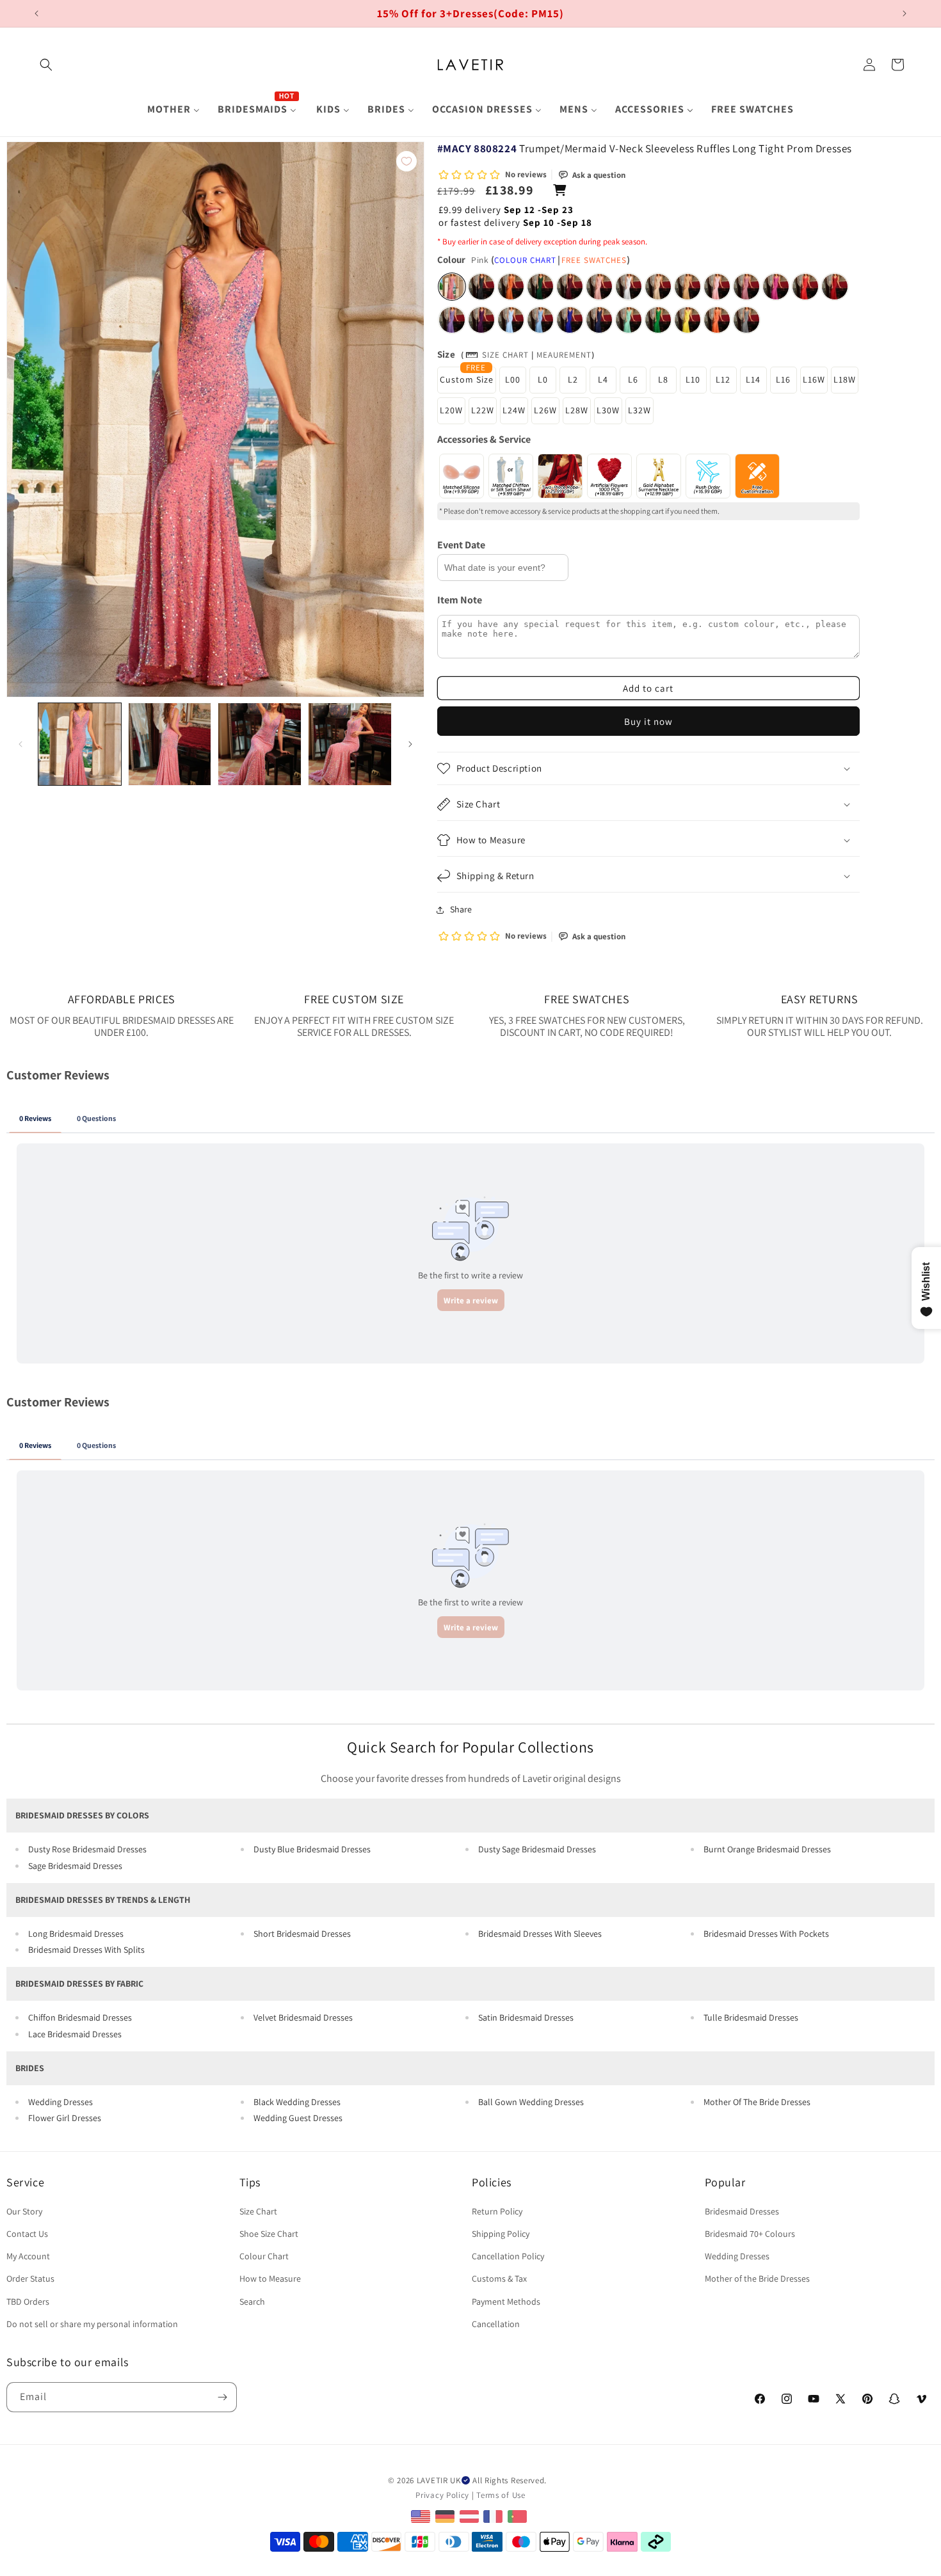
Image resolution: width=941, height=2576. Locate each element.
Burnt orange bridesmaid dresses (767, 1849)
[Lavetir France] (495, 2516)
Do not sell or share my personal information (92, 2324)
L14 (753, 379)
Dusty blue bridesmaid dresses (312, 1849)
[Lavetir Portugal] (519, 2516)
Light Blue (511, 320)
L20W (451, 410)
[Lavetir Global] (422, 2516)
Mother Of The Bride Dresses (757, 2102)
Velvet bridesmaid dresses (303, 2017)
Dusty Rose (599, 287)
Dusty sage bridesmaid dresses (537, 1849)
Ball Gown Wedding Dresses (531, 2102)
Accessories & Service (484, 439)
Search (252, 2302)
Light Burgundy (835, 287)
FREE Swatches (594, 260)
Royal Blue (570, 320)
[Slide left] (20, 744)
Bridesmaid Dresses (742, 2211)
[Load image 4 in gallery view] (350, 744)
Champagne (688, 287)
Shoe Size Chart (269, 2234)
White (629, 287)
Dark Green (540, 287)
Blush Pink (717, 287)
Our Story (24, 2211)
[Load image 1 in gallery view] (80, 744)
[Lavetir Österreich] (471, 2516)
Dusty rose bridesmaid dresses (87, 1849)
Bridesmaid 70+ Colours (750, 2234)
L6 (633, 379)
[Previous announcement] (36, 13)
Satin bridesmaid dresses (526, 2017)
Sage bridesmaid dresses (75, 1866)
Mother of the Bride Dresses (757, 2278)
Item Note (460, 600)
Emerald (658, 320)
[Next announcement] (905, 13)
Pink (452, 287)
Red (805, 287)
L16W (814, 379)
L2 (573, 379)
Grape (481, 320)
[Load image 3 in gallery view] (260, 744)
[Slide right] (410, 744)
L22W (483, 410)
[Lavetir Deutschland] (446, 2516)
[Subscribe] (222, 2397)
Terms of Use (501, 2495)
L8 (663, 379)
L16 (783, 379)
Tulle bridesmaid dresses (751, 2017)
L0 (543, 379)
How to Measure (270, 2278)
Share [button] (461, 909)
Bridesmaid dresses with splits (86, 1950)
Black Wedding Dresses (297, 2102)
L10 (693, 379)
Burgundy (570, 287)
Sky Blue (540, 320)
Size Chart (505, 355)
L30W (608, 410)
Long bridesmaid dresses (76, 1934)
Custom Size (467, 379)
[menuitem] (173, 110)
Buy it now (648, 721)
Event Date (461, 545)
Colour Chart (525, 260)
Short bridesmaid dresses (302, 1934)
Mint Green (629, 320)
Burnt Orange (511, 287)
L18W (845, 379)
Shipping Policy (501, 2234)
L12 (723, 379)
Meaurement (564, 355)
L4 (603, 379)
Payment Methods (506, 2302)
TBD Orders (28, 2302)
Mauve (746, 287)
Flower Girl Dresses (65, 2118)
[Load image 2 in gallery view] (170, 744)
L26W (545, 410)
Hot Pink (776, 287)
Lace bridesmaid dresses (75, 2034)
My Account (28, 2256)
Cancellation (496, 2324)
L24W (514, 410)
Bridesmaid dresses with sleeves (540, 1934)
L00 (513, 379)
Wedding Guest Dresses (298, 2118)
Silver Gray (746, 320)
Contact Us (27, 2234)
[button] (46, 65)
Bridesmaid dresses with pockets (766, 1934)
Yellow (688, 320)
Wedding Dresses (60, 2102)
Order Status (30, 2278)
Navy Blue (599, 320)
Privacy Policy (442, 2495)
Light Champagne (658, 287)
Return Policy (497, 2211)
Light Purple (452, 320)
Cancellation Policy (508, 2256)
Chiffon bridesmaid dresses (80, 2017)
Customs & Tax (499, 2278)
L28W (577, 410)
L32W (639, 410)
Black (481, 287)
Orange (717, 320)
